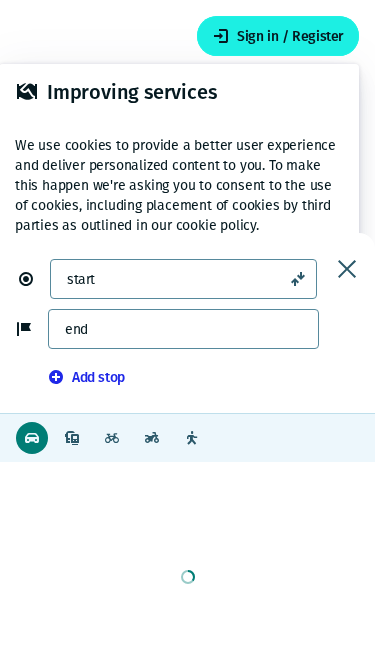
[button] (34, 279)
